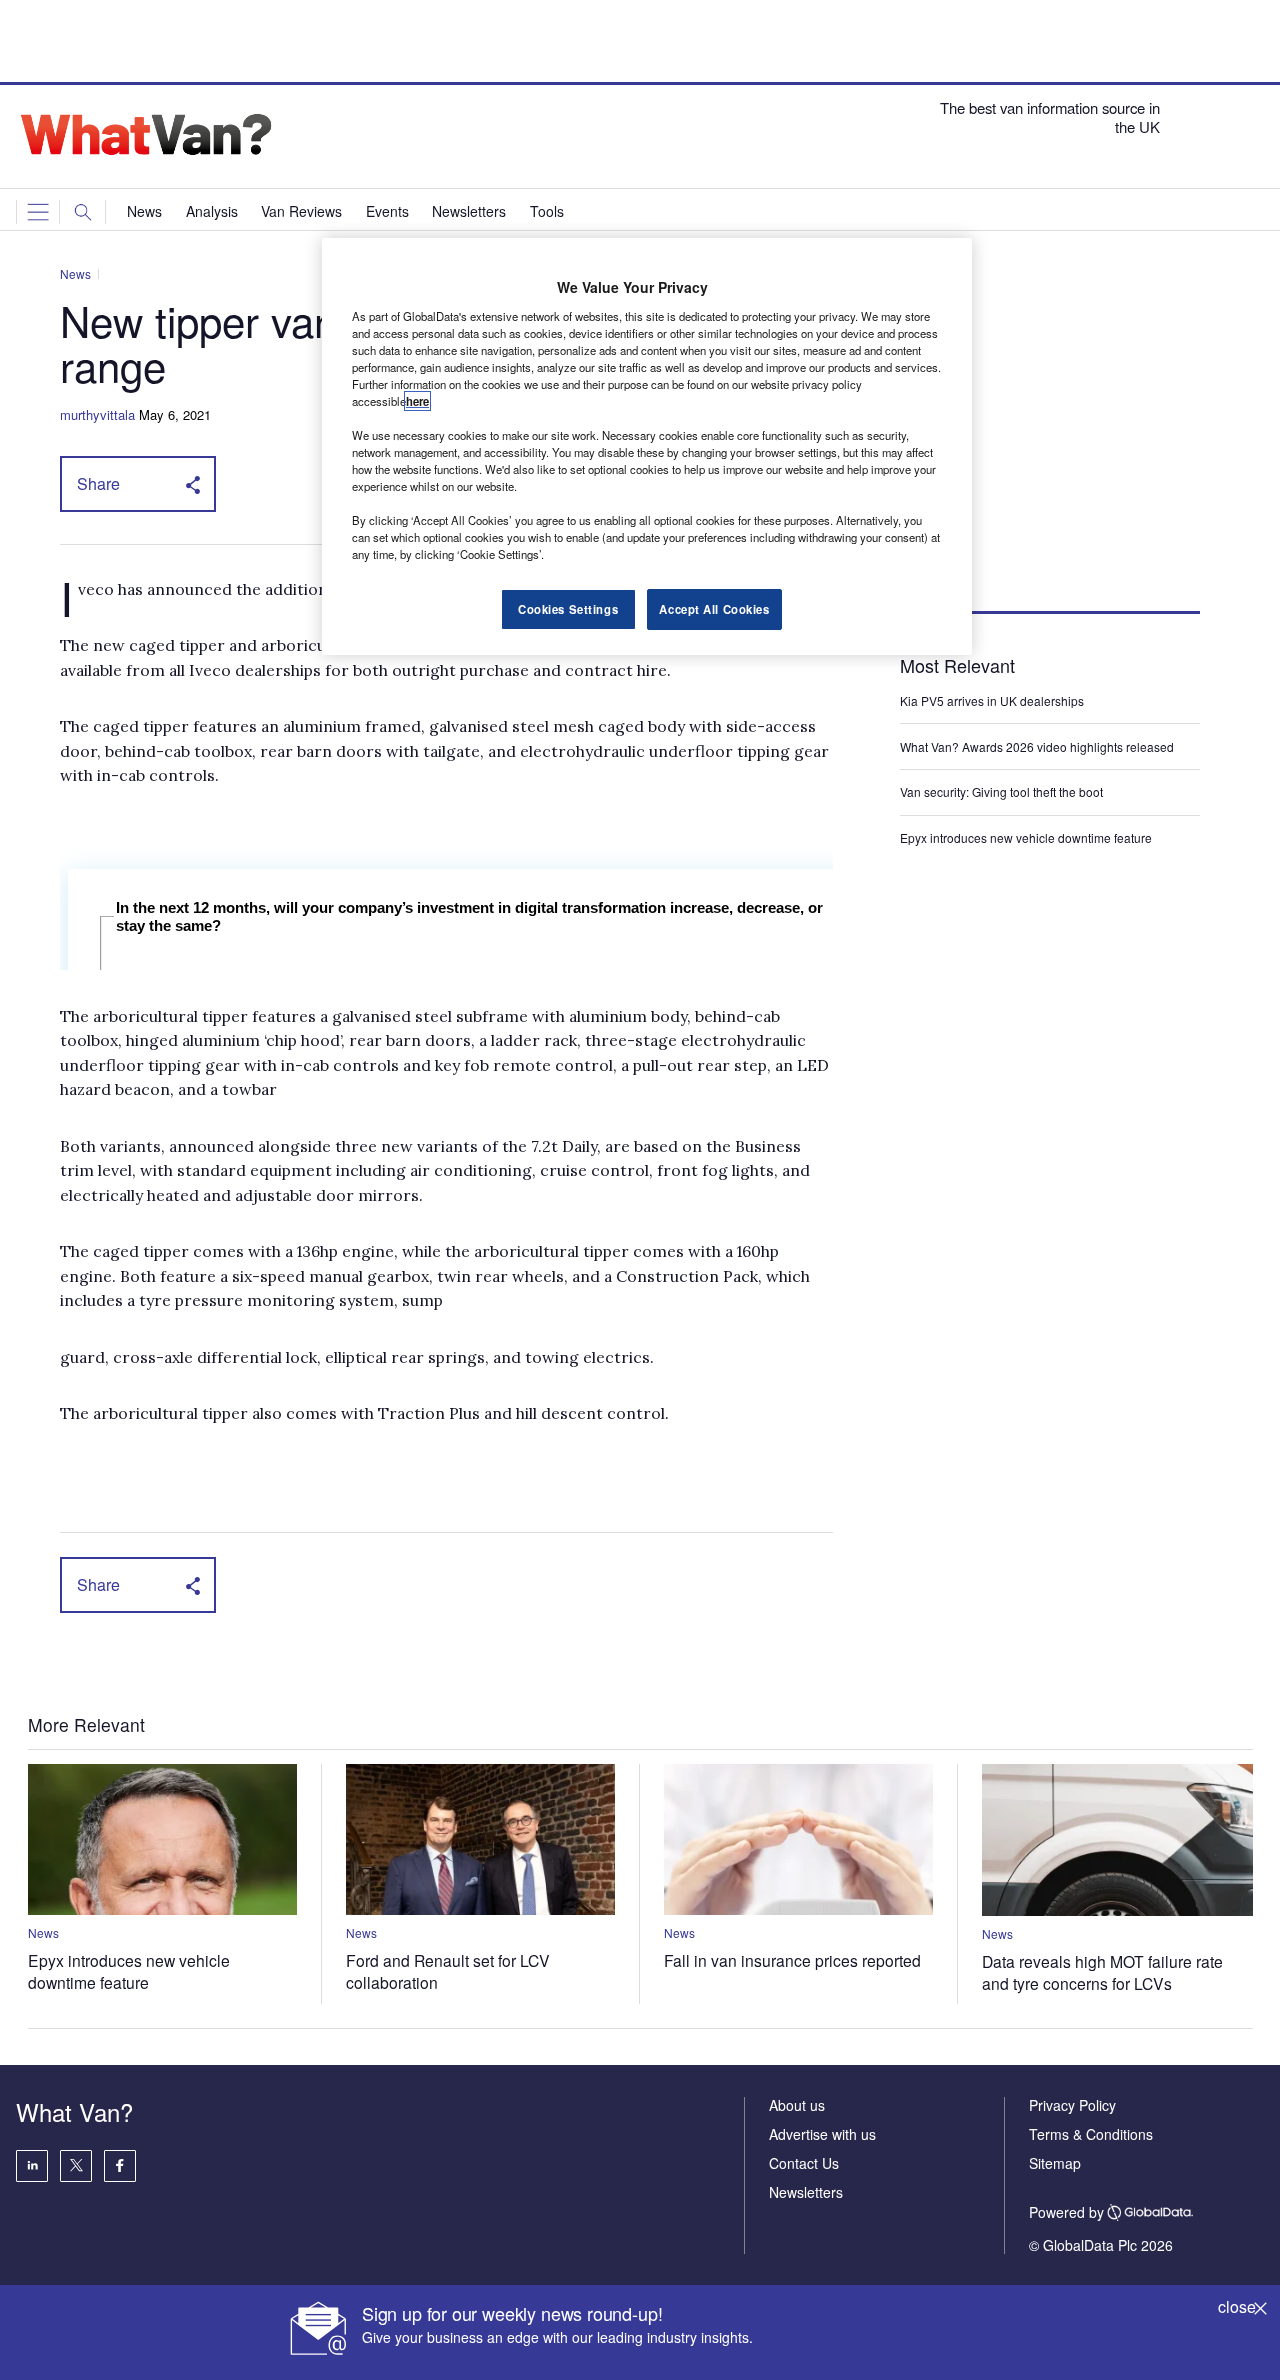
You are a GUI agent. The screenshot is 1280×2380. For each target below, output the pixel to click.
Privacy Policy (1072, 2105)
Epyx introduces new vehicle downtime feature (1026, 837)
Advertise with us (822, 2134)
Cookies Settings (568, 609)
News (75, 273)
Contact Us (804, 2163)
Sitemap (1055, 2163)
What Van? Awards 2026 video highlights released (1037, 746)
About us (797, 2105)
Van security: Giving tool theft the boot (1001, 791)
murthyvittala (97, 414)
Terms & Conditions (1091, 2134)
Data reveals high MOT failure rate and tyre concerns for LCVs (1102, 1972)
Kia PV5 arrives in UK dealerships (993, 700)
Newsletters (806, 2192)
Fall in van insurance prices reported (792, 1960)
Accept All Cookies (714, 609)
